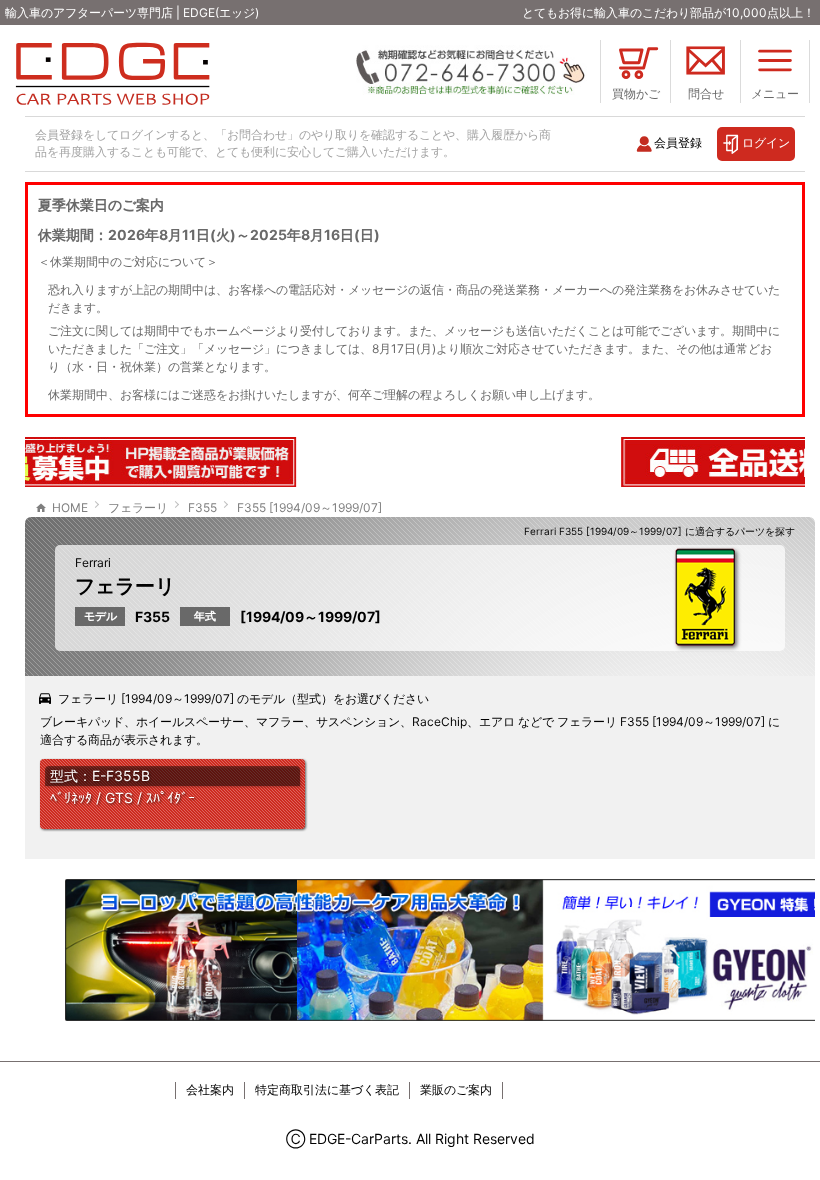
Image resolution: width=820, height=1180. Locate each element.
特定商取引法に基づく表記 (327, 1089)
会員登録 (678, 142)
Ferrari (93, 562)
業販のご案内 (456, 1089)
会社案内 (210, 1089)
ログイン (766, 142)
